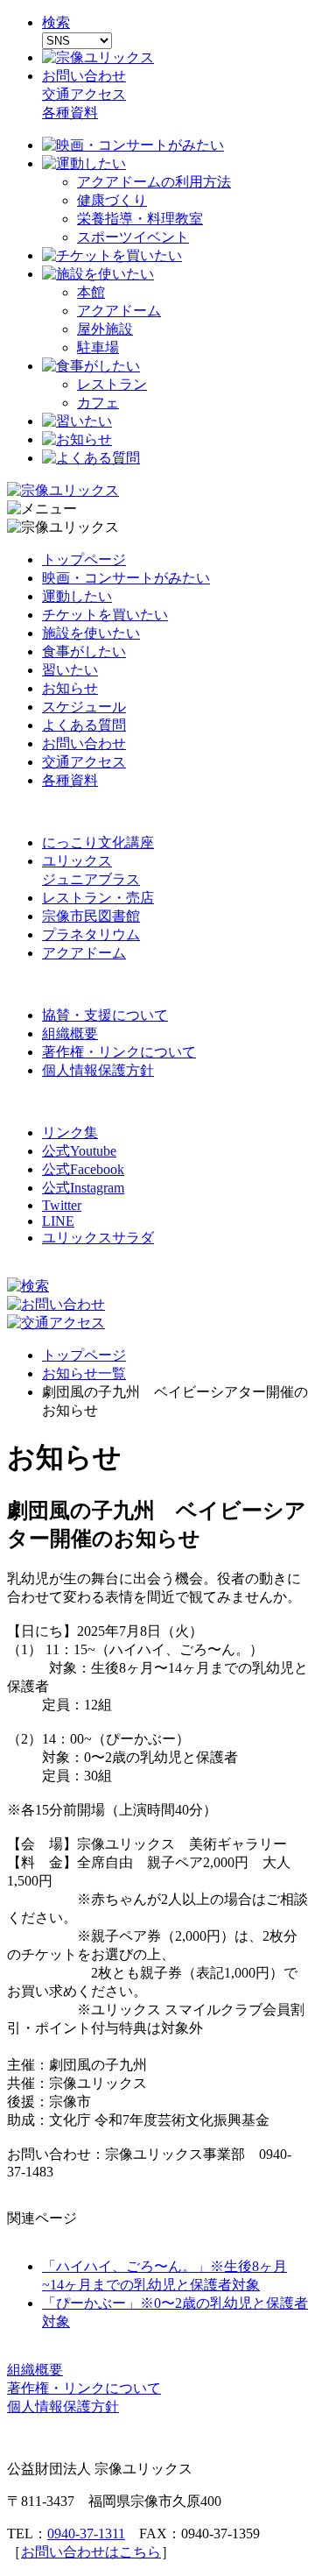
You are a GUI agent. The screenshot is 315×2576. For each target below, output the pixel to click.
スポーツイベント (133, 237)
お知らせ (70, 688)
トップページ (84, 559)
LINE (58, 1221)
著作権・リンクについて (119, 1052)
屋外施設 (105, 329)
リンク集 (70, 1132)
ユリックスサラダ (98, 1238)
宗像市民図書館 (91, 916)
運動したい (77, 596)
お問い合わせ (84, 76)
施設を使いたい (91, 633)
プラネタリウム (91, 934)
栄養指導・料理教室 (140, 219)
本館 (91, 292)
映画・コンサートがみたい (126, 578)
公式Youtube (79, 1151)
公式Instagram (83, 1188)
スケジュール (84, 707)
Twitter (62, 1205)
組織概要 (70, 1033)
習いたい (70, 670)
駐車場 (98, 347)
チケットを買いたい (105, 615)
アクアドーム (119, 311)
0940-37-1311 (86, 2534)
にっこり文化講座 (98, 842)
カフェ (98, 403)
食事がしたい (84, 651)
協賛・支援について (105, 1015)
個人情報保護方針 (98, 1070)
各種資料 (70, 113)
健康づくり (112, 200)
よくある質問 (84, 725)
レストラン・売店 (98, 898)
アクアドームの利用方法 (154, 182)
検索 (56, 22)
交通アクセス (84, 94)
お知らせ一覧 (84, 1373)
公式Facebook (83, 1169)
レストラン (112, 384)
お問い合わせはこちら (91, 2552)
